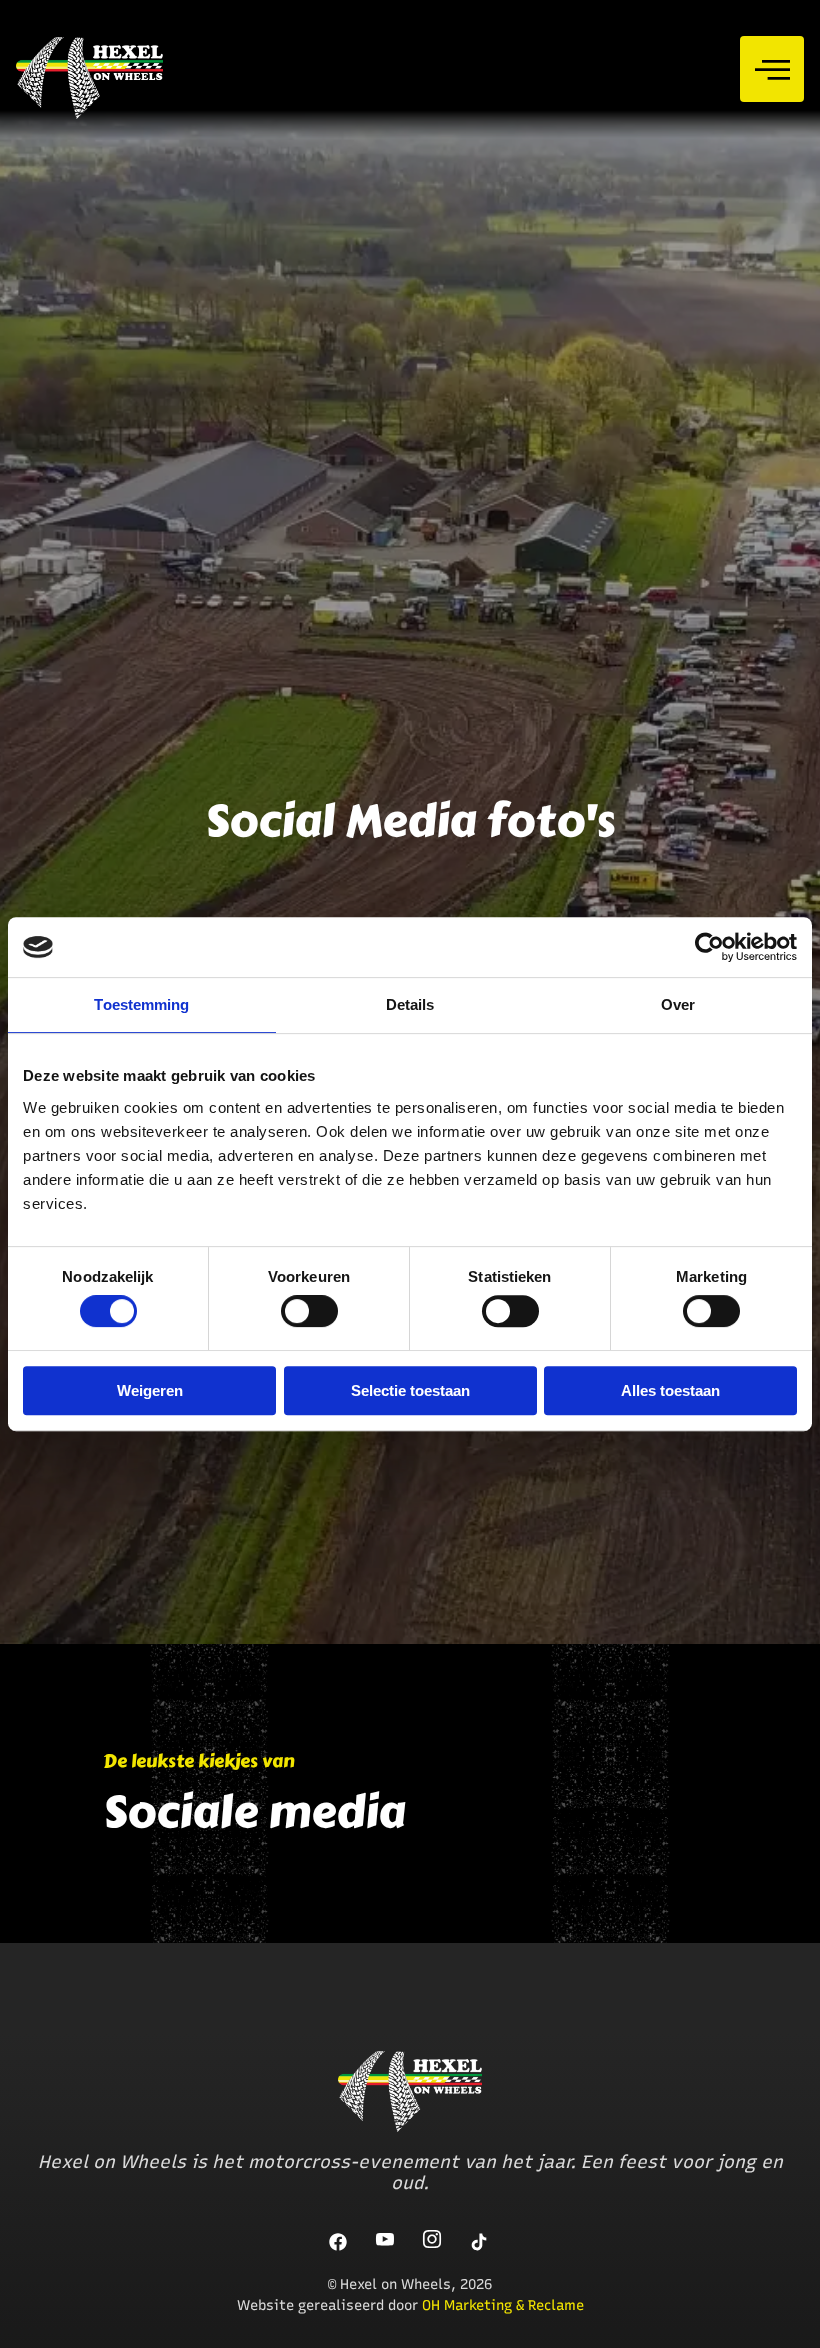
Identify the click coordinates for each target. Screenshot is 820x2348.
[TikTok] (480, 2241)
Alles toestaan (670, 1390)
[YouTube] (386, 2241)
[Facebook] (339, 2241)
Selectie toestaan (410, 1390)
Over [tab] (678, 1004)
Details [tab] (410, 1004)
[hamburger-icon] (772, 69)
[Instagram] (433, 2241)
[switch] (309, 1311)
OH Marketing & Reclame (503, 2305)
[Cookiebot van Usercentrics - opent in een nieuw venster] (709, 947)
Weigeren (150, 1390)
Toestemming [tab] (141, 1004)
